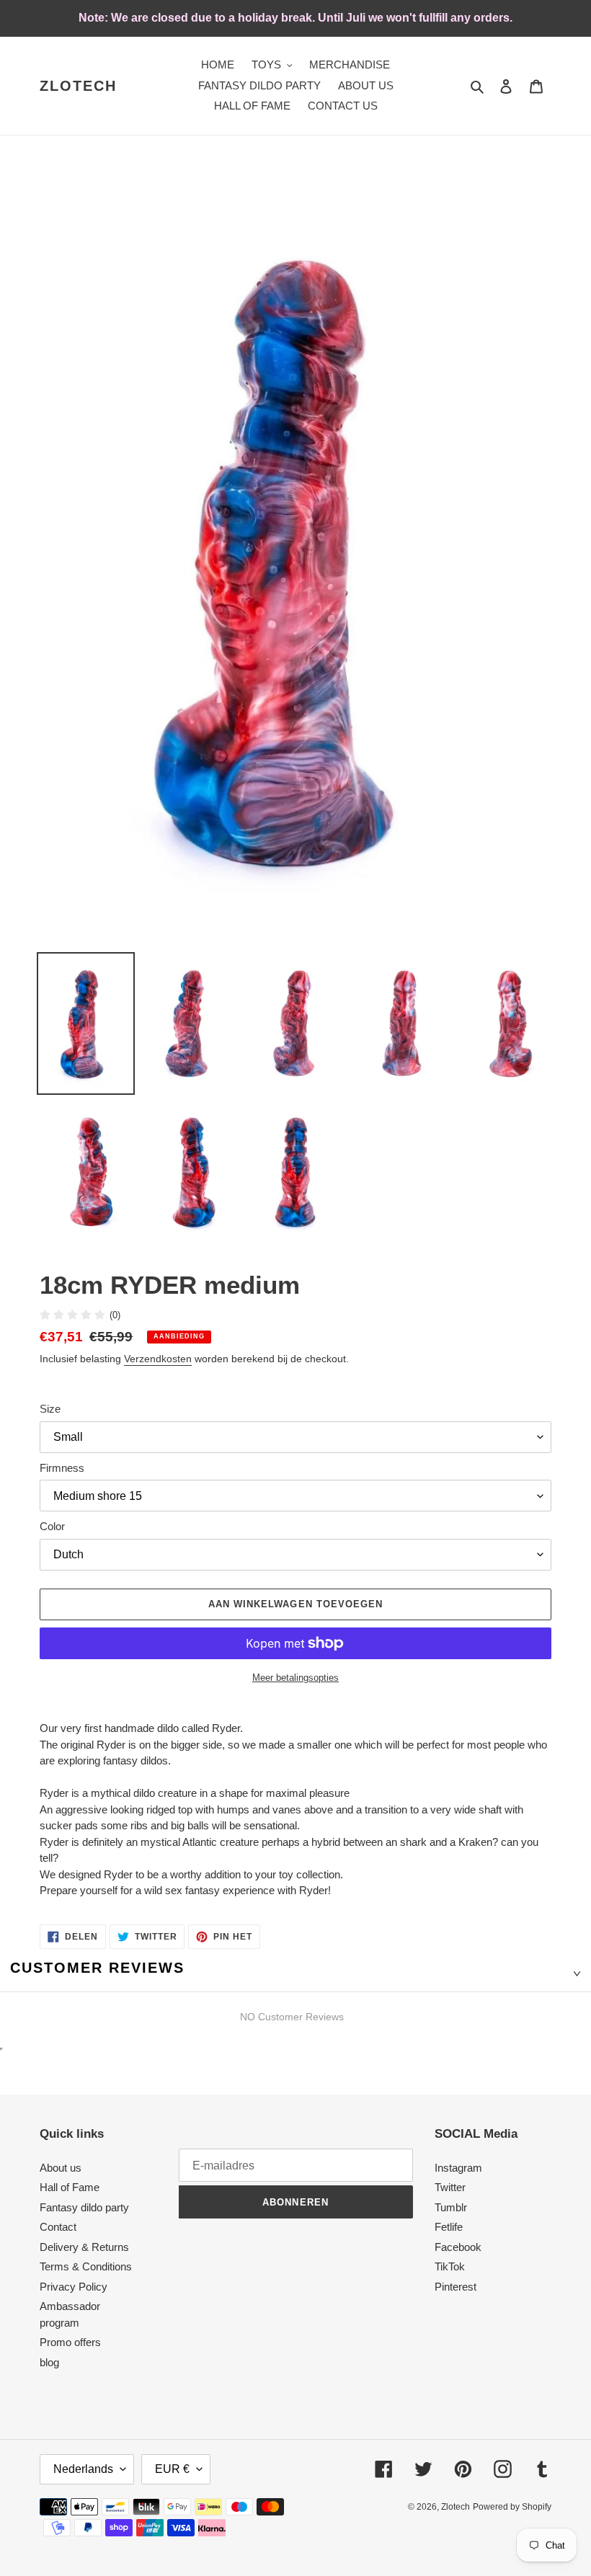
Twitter (450, 2187)
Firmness (62, 1468)
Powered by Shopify (512, 2507)
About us (61, 2168)
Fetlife (449, 2227)
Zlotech (78, 86)
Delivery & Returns (84, 2247)
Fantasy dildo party (84, 2207)
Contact (58, 2227)
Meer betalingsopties (295, 1678)
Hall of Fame (70, 2187)
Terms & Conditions (86, 2266)
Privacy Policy (74, 2287)
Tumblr (451, 2207)
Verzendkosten (158, 1359)
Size (50, 1409)
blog (49, 2362)
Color (52, 1526)
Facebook (458, 2247)
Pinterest (456, 2287)
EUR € (172, 2469)
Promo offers (70, 2342)
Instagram (458, 2168)
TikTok (450, 2266)
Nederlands (83, 2469)
